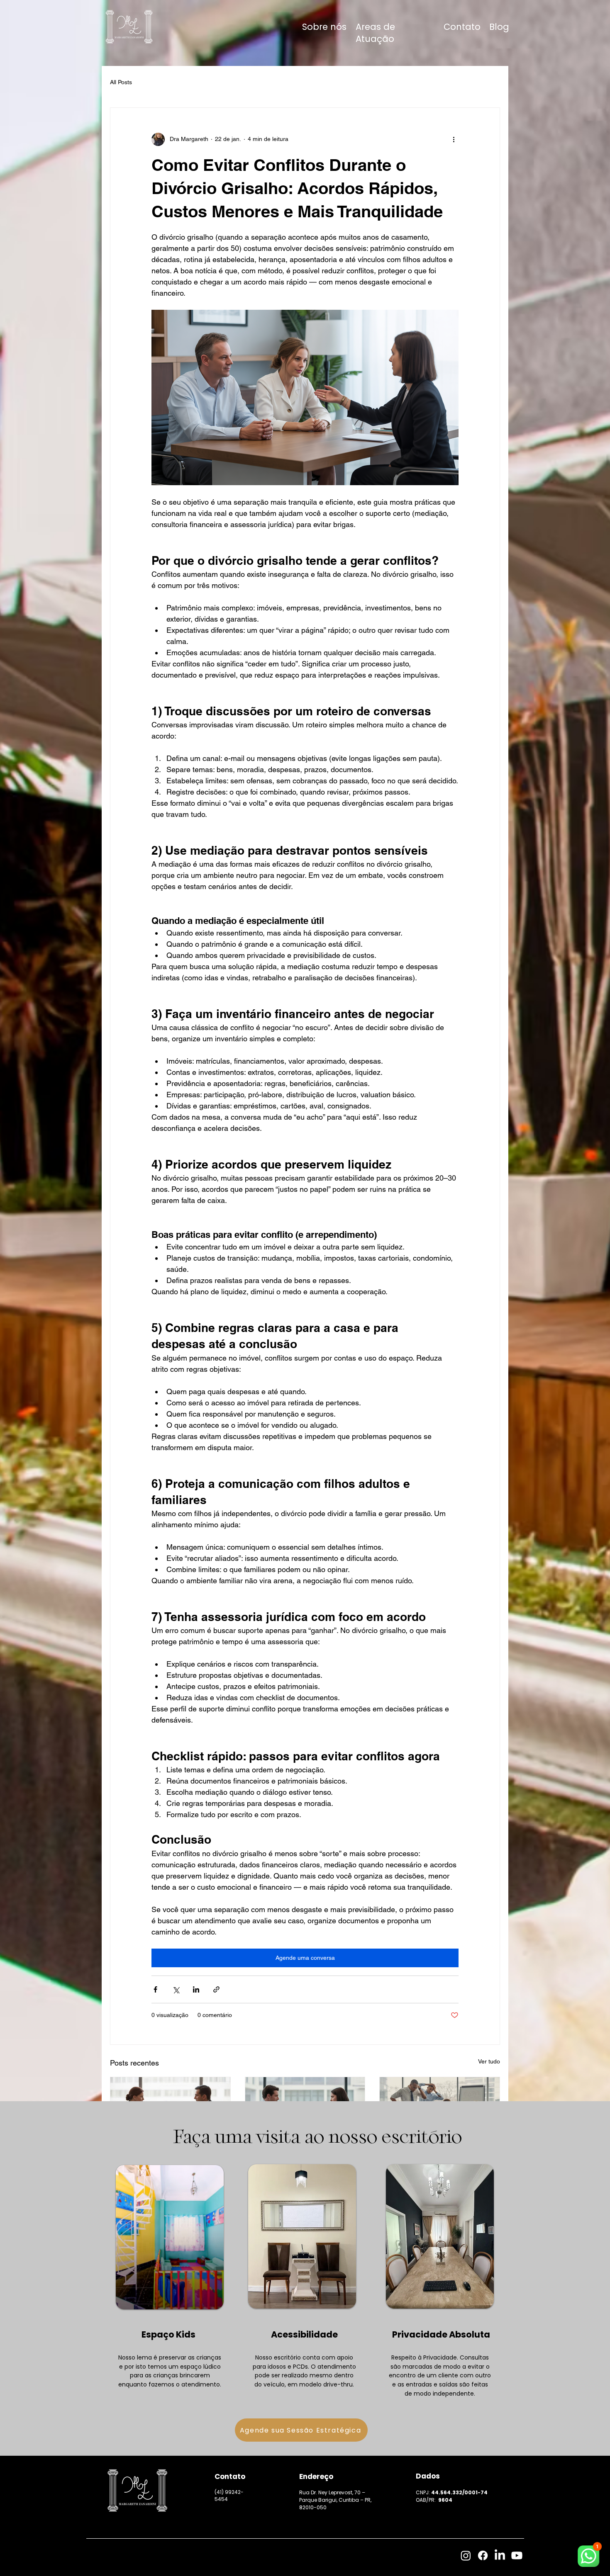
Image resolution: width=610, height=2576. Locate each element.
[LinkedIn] (500, 2555)
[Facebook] (483, 2555)
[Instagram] (466, 2555)
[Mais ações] (454, 139)
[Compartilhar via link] (216, 1989)
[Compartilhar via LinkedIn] (196, 1989)
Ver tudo (489, 2061)
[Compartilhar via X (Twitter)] (176, 1989)
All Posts (121, 82)
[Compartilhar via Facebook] (155, 1989)
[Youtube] (517, 2555)
